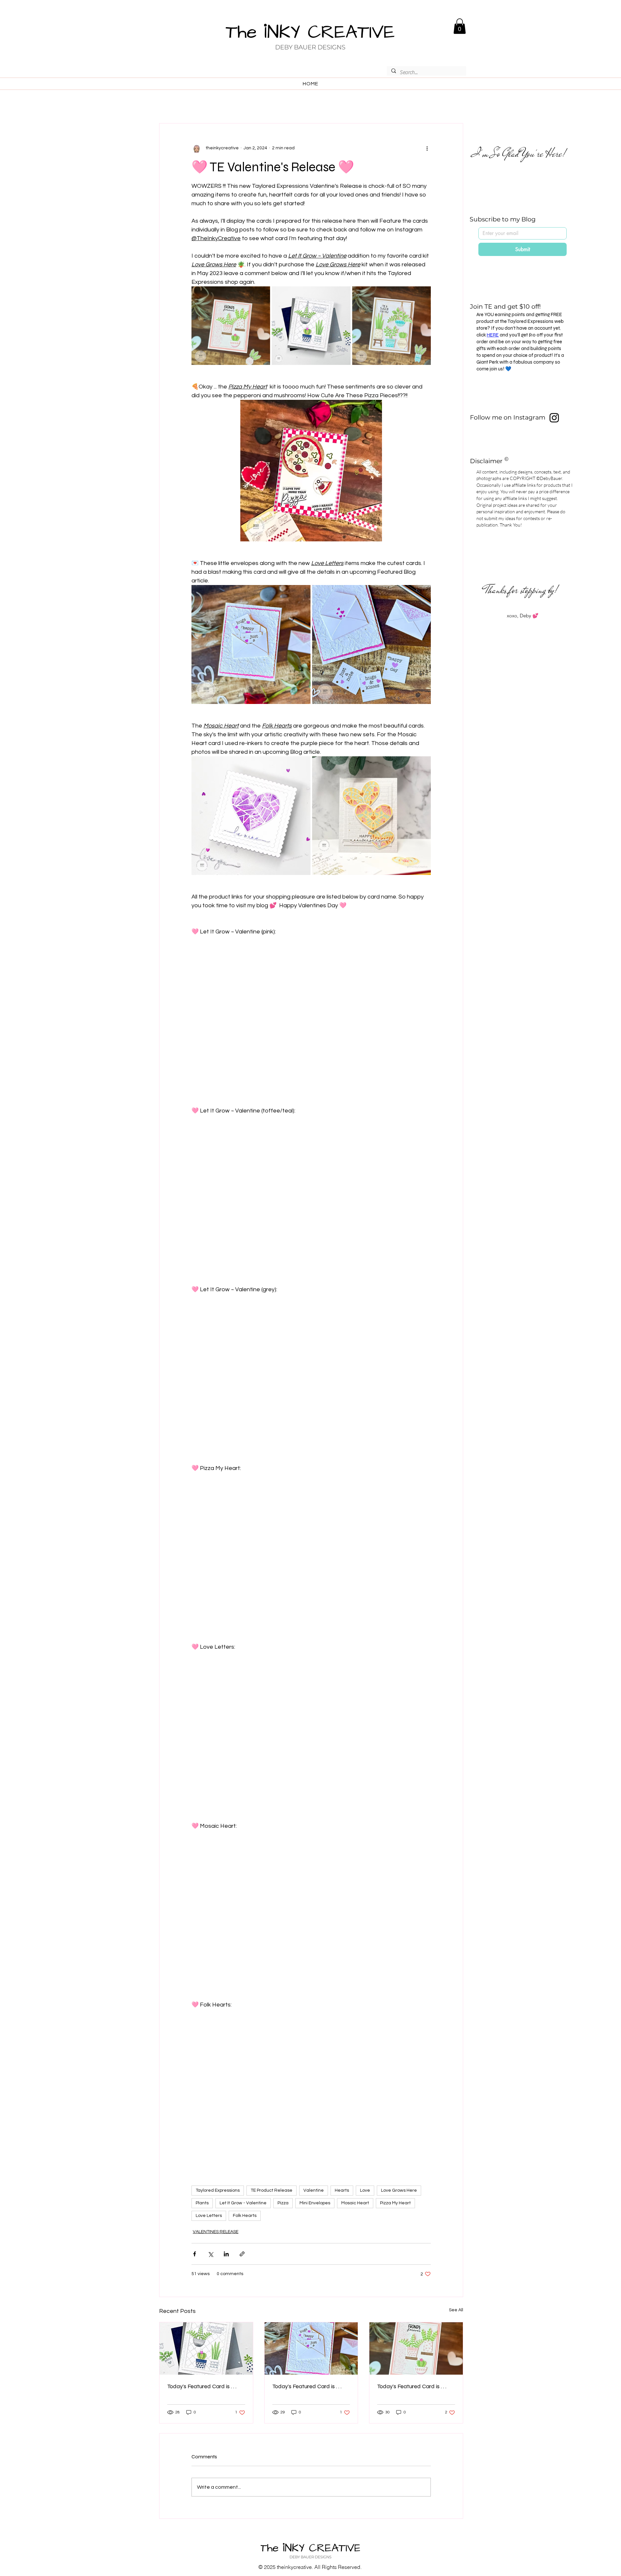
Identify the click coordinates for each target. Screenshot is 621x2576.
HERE (493, 335)
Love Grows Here (399, 2190)
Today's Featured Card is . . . (202, 2386)
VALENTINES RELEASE (216, 2232)
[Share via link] (242, 2254)
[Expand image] (231, 326)
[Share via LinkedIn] (226, 2254)
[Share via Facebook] (195, 2254)
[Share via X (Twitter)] (210, 2254)
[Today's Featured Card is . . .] (206, 2348)
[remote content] (311, 1017)
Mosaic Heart (355, 2203)
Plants (202, 2203)
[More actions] (427, 148)
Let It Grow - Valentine (243, 2203)
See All (456, 2310)
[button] (460, 26)
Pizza (283, 2203)
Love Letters (209, 2216)
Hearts (342, 2190)
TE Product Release (272, 2190)
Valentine (314, 2190)
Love (365, 2190)
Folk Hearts (245, 2216)
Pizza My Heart (395, 2203)
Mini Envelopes (315, 2203)
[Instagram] (554, 418)
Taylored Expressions (218, 2190)
